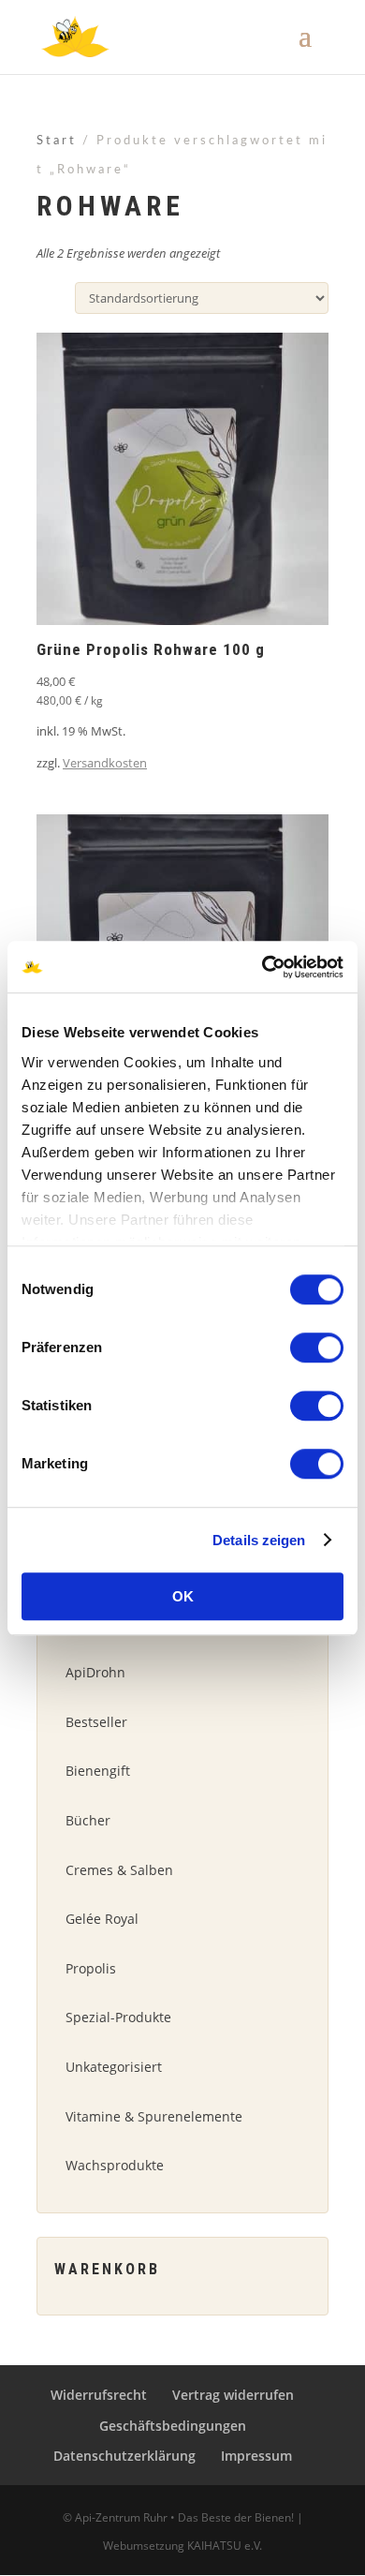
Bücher (88, 1820)
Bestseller (96, 1722)
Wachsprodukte (115, 2165)
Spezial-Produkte (118, 2017)
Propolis (91, 1968)
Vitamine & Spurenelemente (154, 2116)
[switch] (317, 1348)
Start (57, 141)
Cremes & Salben (119, 1870)
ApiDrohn (95, 1672)
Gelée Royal (102, 1919)
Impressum (256, 2456)
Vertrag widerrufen (233, 2395)
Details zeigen (259, 1540)
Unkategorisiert (114, 2067)
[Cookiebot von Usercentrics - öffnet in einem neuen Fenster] (263, 967)
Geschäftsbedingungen (173, 2426)
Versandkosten (105, 763)
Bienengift (98, 1771)
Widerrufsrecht (99, 2395)
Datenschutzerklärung (124, 2456)
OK (183, 1596)
